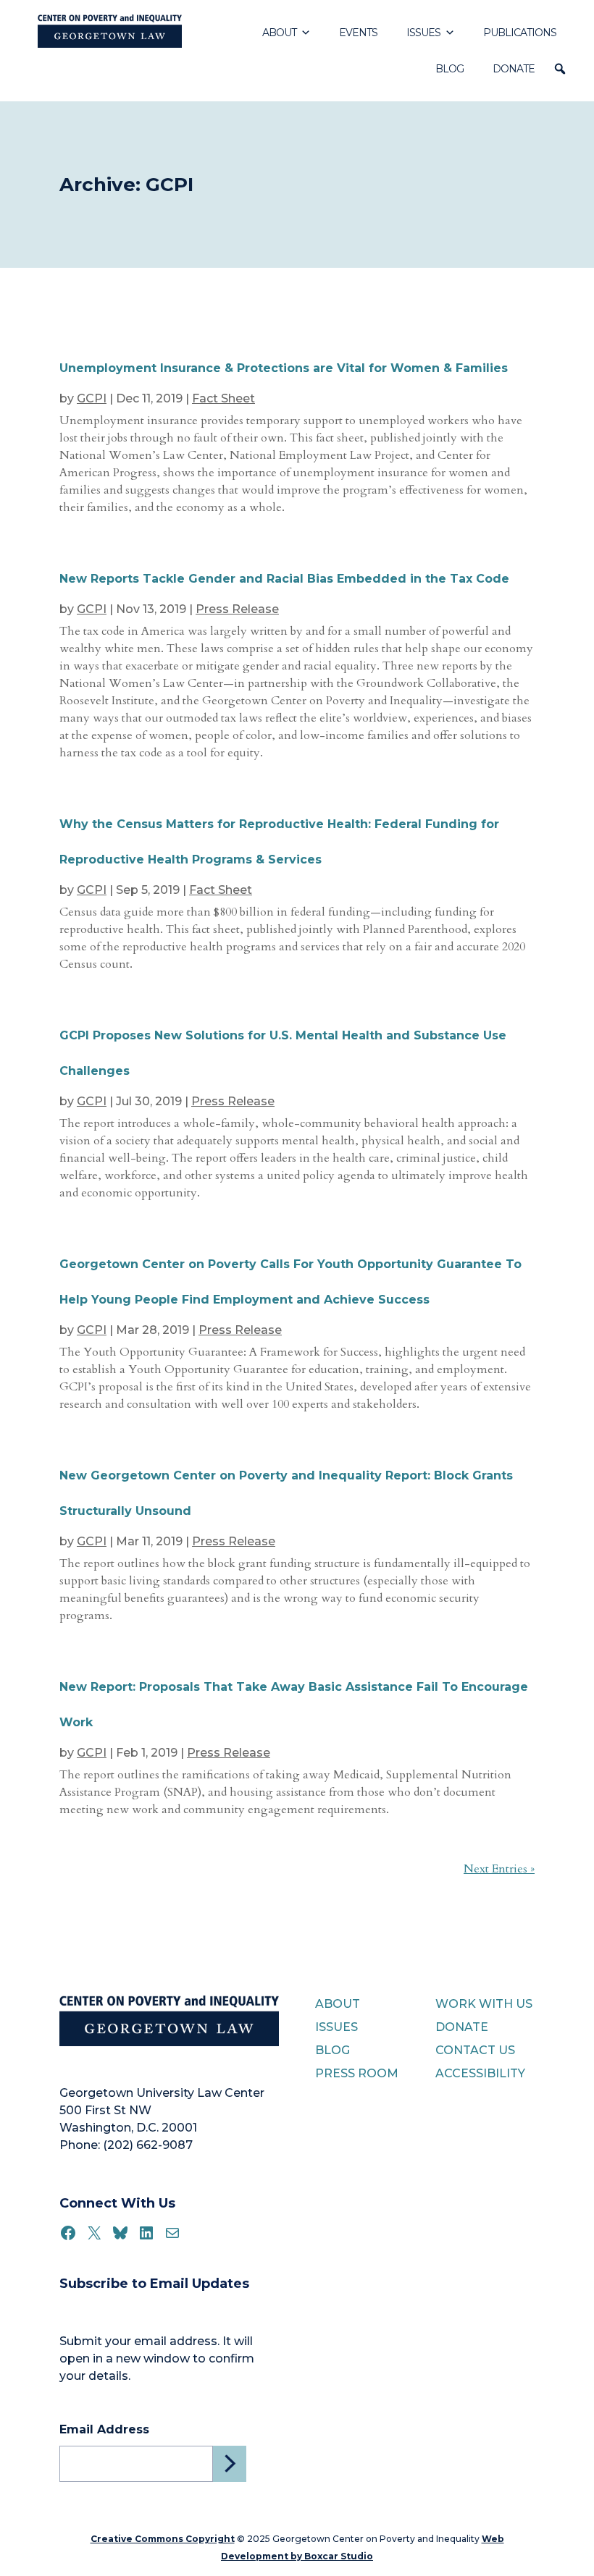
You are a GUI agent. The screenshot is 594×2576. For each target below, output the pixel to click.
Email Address (104, 2429)
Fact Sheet (223, 398)
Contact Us (475, 2050)
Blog (449, 69)
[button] (560, 69)
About (279, 33)
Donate (514, 69)
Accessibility (480, 2073)
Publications (520, 33)
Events (358, 33)
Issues (423, 33)
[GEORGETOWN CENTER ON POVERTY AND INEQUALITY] (110, 33)
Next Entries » (499, 1869)
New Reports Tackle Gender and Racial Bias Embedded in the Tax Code (284, 579)
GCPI (92, 398)
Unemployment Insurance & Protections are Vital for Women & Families (284, 368)
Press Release (237, 609)
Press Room (357, 2073)
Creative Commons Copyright (163, 2539)
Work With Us (484, 2004)
